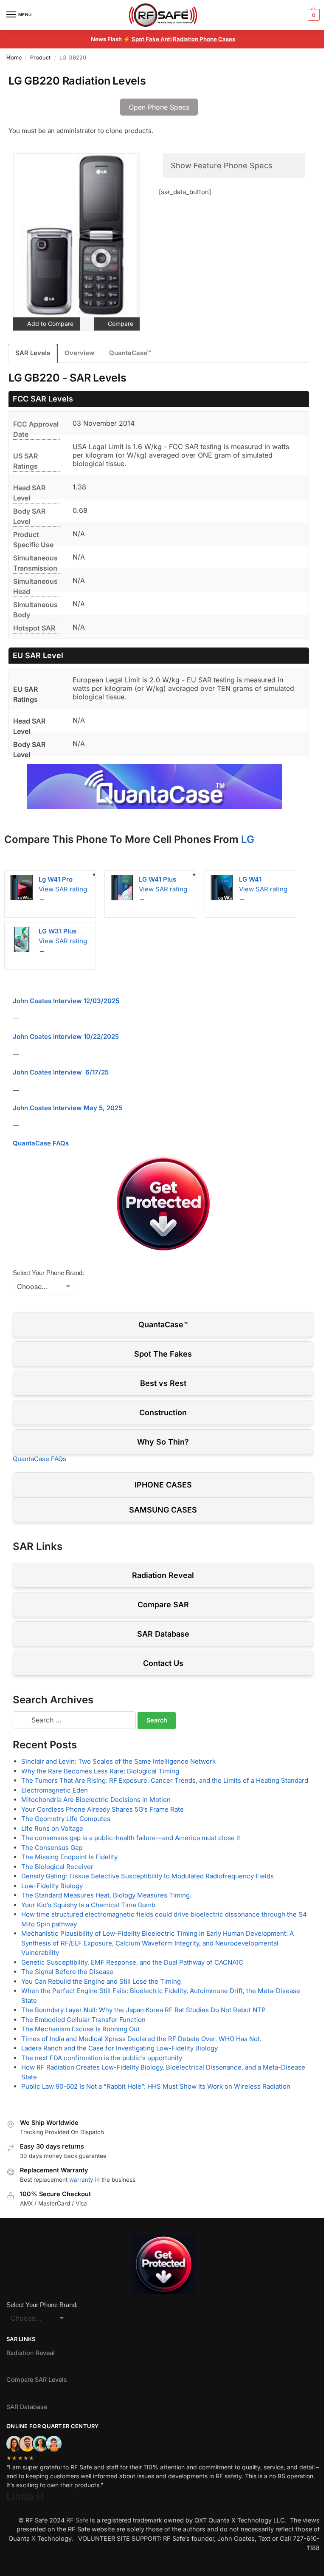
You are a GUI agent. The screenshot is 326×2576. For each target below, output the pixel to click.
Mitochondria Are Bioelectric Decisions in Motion (96, 1800)
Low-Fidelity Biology (52, 1886)
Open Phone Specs (159, 107)
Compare (120, 324)
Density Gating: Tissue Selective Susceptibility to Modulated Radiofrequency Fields (148, 1876)
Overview (80, 353)
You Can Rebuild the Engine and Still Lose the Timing (101, 1981)
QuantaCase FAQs (41, 1143)
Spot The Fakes (163, 1354)
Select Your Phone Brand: (48, 1273)
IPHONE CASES (163, 1485)
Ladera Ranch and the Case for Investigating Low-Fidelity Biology (119, 2048)
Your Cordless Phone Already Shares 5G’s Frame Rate (103, 1809)
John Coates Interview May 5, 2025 (67, 1108)
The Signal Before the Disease (67, 1972)
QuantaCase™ (130, 353)
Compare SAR (163, 1605)
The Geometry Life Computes (66, 1819)
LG (248, 839)
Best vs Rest (163, 1383)
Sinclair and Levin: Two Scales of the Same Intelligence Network (118, 1761)
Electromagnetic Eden (55, 1790)
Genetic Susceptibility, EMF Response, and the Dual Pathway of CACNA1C (132, 1962)
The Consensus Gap (52, 1848)
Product (40, 58)
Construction (163, 1412)
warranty (81, 2180)
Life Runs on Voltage (52, 1828)
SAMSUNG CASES (163, 1510)
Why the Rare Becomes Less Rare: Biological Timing (100, 1771)
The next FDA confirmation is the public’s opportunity (102, 2058)
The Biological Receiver (57, 1867)
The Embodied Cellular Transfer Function (83, 2020)
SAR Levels (33, 353)
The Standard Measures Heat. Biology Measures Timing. (106, 1895)
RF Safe (77, 2520)
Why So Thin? (163, 1442)
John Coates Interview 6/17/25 (61, 1072)
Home (14, 58)
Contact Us (163, 1663)
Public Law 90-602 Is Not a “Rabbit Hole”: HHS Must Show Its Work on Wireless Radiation (156, 2086)
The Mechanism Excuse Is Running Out (80, 2029)
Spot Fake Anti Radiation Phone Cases (183, 39)
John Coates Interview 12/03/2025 (66, 1001)
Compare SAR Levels (37, 2380)
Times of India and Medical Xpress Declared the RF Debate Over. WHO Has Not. (141, 2039)
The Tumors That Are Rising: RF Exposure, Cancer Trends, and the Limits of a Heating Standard (165, 1780)
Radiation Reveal (163, 1575)
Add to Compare (49, 324)
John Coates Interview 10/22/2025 (66, 1036)
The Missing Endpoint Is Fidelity (69, 1857)
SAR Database (163, 1634)
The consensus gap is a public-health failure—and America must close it (131, 1838)
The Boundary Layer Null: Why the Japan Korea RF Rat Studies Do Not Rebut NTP (143, 2010)
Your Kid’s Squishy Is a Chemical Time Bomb (88, 1905)
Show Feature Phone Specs (222, 165)
